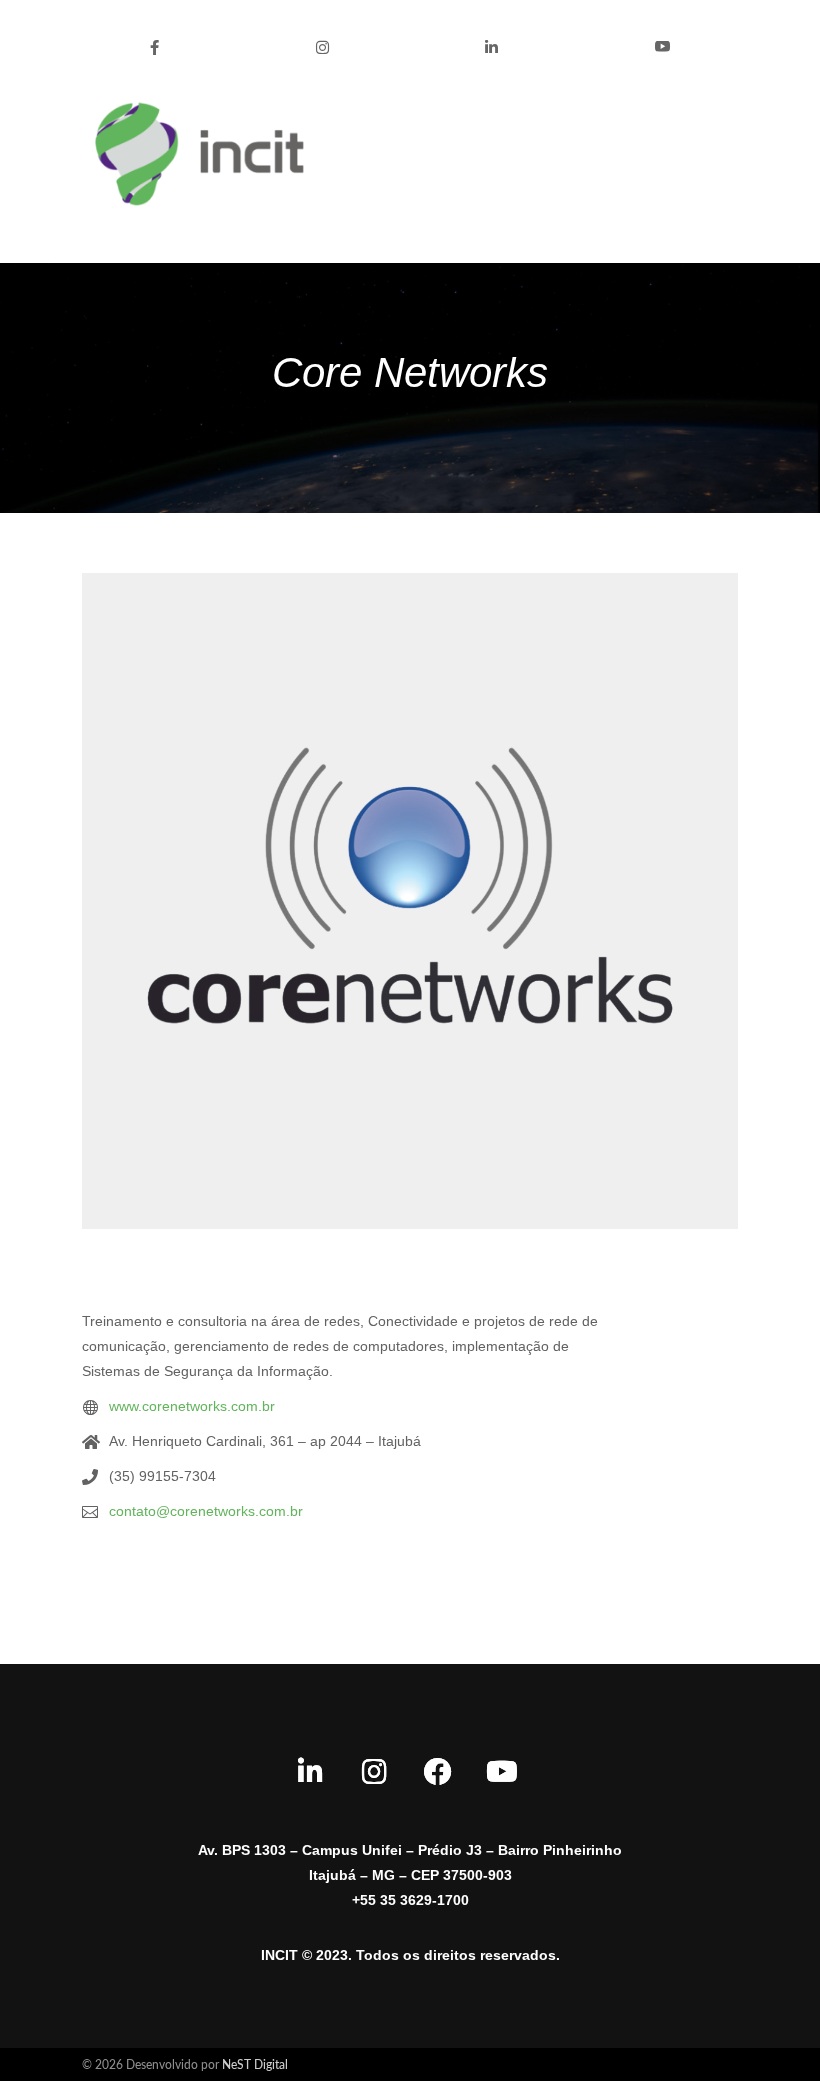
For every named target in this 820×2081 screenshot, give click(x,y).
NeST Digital (255, 2065)
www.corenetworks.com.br (192, 1406)
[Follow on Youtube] (502, 1772)
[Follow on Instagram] (374, 1772)
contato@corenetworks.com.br (206, 1511)
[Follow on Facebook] (438, 1772)
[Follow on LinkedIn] (310, 1772)
